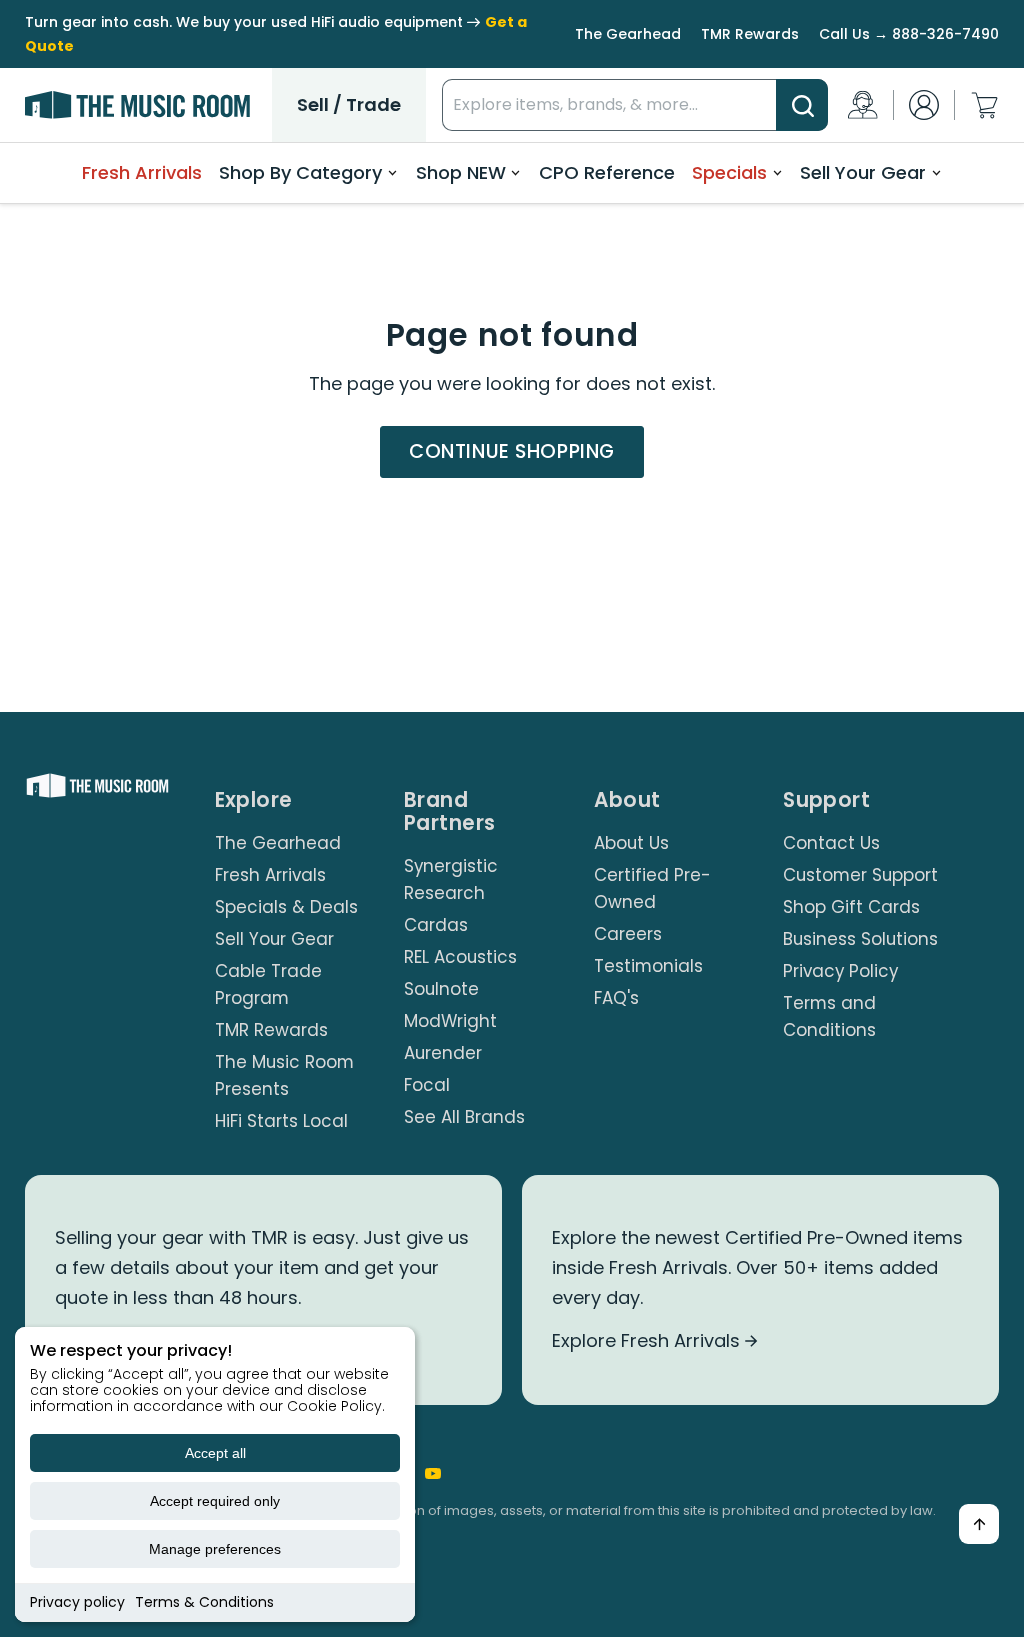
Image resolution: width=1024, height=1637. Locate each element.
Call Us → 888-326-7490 (909, 34)
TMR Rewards (750, 34)
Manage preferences (215, 1549)
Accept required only (215, 1501)
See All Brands (464, 1117)
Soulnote (441, 989)
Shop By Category (300, 172)
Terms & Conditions (204, 1602)
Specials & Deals (286, 907)
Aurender (443, 1053)
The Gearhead (628, 34)
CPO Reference (607, 172)
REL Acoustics (460, 957)
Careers (628, 934)
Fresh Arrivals (142, 172)
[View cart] (984, 105)
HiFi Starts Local (281, 1121)
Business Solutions (860, 939)
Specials (729, 172)
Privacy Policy (840, 971)
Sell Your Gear (863, 172)
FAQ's (616, 998)
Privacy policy (77, 1602)
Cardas (436, 925)
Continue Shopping (512, 451)
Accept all (215, 1453)
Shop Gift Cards (851, 907)
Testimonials (648, 966)
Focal (427, 1085)
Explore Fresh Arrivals (648, 1340)
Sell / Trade (349, 104)
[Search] (802, 105)
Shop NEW (461, 172)
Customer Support (860, 875)
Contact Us (831, 843)
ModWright (450, 1021)
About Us (631, 843)
